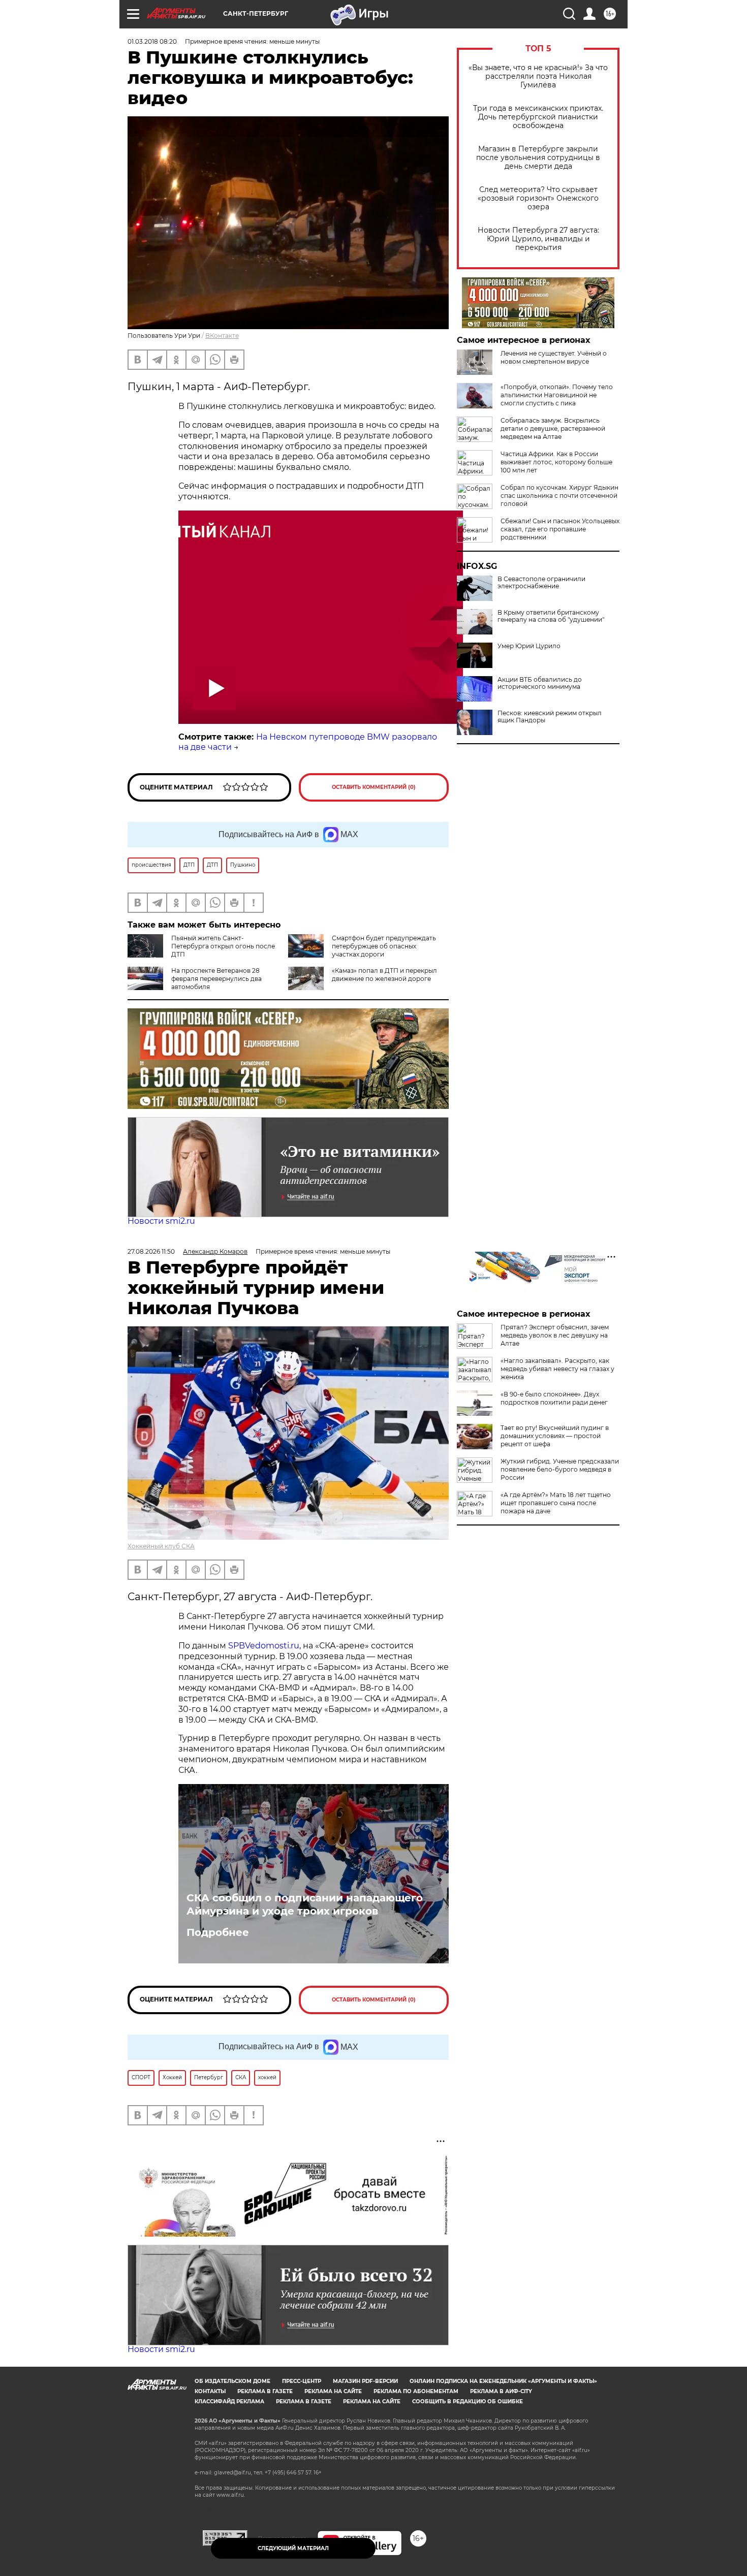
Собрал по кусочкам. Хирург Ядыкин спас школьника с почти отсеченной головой (559, 496)
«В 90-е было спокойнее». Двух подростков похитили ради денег (554, 1398)
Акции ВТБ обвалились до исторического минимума (540, 683)
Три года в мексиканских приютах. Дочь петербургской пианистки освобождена (538, 117)
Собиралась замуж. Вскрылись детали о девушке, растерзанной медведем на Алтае (553, 428)
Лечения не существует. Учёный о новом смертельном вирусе (554, 357)
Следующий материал (293, 2548)
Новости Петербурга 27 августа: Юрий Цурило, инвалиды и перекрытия (538, 239)
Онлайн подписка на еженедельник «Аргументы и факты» (503, 2381)
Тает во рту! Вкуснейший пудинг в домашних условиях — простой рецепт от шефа (555, 1436)
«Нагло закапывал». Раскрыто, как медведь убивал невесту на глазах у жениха (557, 1369)
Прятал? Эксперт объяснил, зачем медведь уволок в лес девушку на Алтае (555, 1335)
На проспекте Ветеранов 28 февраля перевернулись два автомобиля (216, 979)
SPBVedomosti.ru (264, 1646)
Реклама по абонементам (416, 2391)
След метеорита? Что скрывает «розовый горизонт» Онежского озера (538, 198)
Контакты (210, 2391)
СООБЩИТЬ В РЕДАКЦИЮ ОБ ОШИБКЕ (468, 2402)
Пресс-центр (302, 2381)
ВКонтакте (222, 336)
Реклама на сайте (333, 2391)
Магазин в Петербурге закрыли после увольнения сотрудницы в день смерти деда (538, 158)
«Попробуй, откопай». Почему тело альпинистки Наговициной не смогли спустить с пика (557, 395)
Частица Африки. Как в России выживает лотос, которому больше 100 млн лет (556, 462)
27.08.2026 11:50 (151, 1251)
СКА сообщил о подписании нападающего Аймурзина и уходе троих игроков (305, 1904)
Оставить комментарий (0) (374, 787)
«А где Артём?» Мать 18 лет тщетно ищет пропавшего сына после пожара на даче (556, 1503)
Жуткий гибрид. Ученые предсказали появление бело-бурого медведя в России (560, 1469)
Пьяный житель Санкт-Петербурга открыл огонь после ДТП (223, 946)
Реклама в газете (265, 2391)
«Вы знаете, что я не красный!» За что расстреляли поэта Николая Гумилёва (538, 76)
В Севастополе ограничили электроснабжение (541, 583)
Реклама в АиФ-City (501, 2391)
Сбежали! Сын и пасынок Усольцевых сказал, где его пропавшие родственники (560, 529)
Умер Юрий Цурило (529, 646)
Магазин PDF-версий (365, 2381)
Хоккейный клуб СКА (161, 1546)
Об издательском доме (232, 2381)
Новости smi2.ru (161, 1221)
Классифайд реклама (229, 2402)
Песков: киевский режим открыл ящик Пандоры (550, 717)
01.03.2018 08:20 (152, 41)
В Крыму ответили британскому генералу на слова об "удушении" (551, 616)
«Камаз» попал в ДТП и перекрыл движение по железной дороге (384, 975)
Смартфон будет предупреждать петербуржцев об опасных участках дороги (384, 946)
